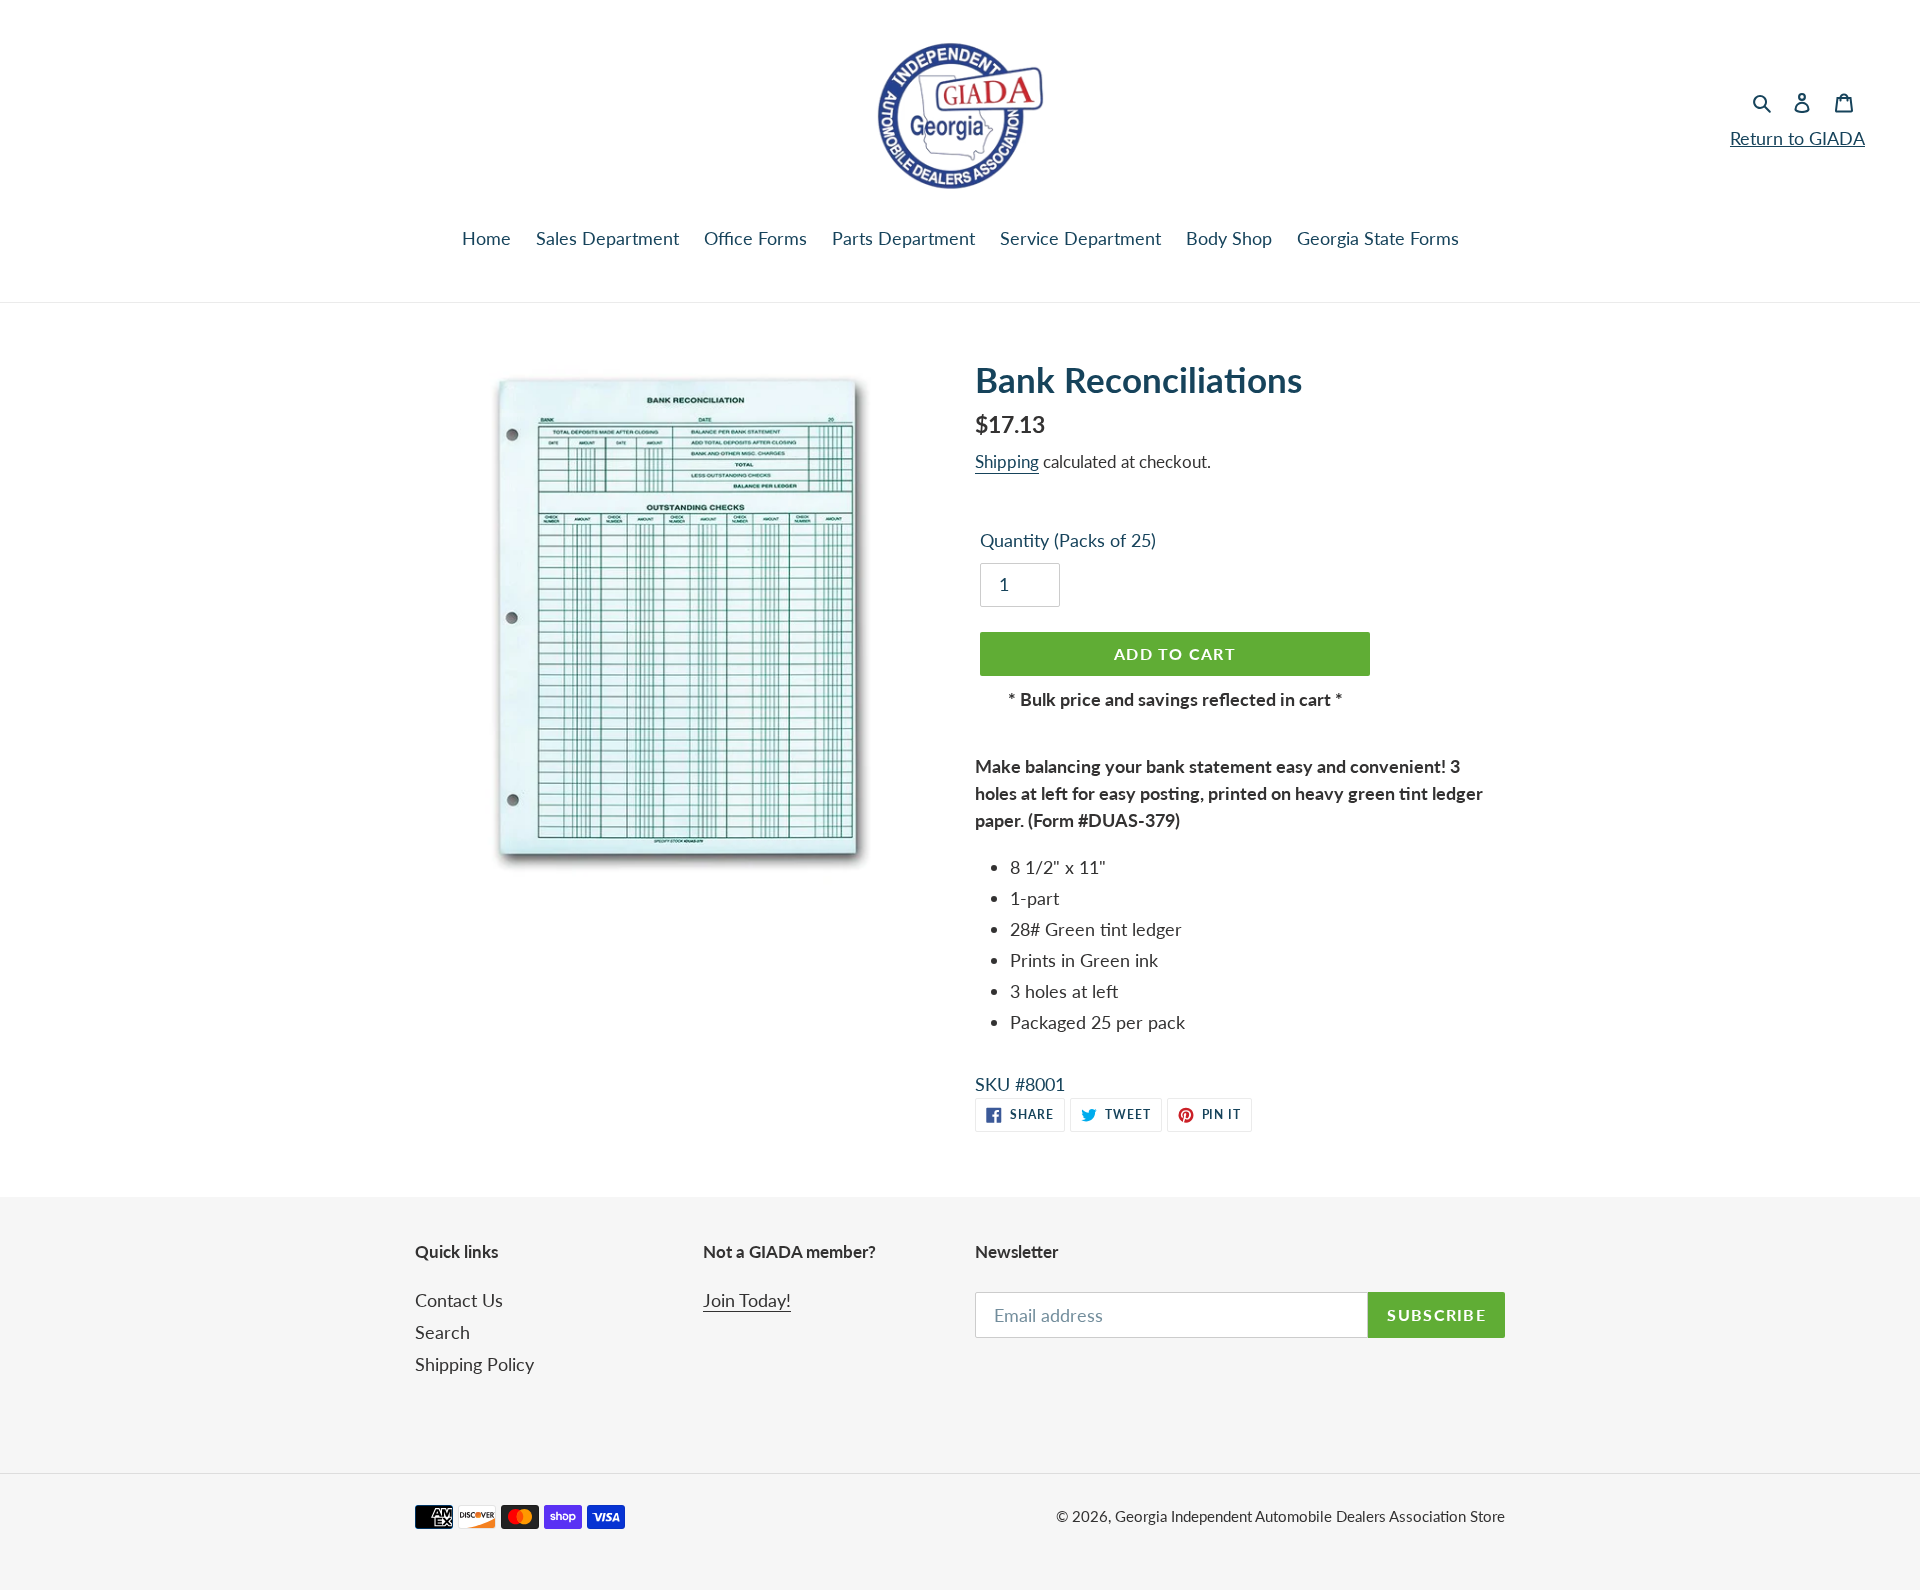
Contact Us (459, 1300)
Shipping (1007, 461)
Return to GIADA (1797, 138)
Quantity (1068, 540)
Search (442, 1332)
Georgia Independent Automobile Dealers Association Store (1310, 1516)
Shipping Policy (474, 1364)
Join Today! (747, 1300)
